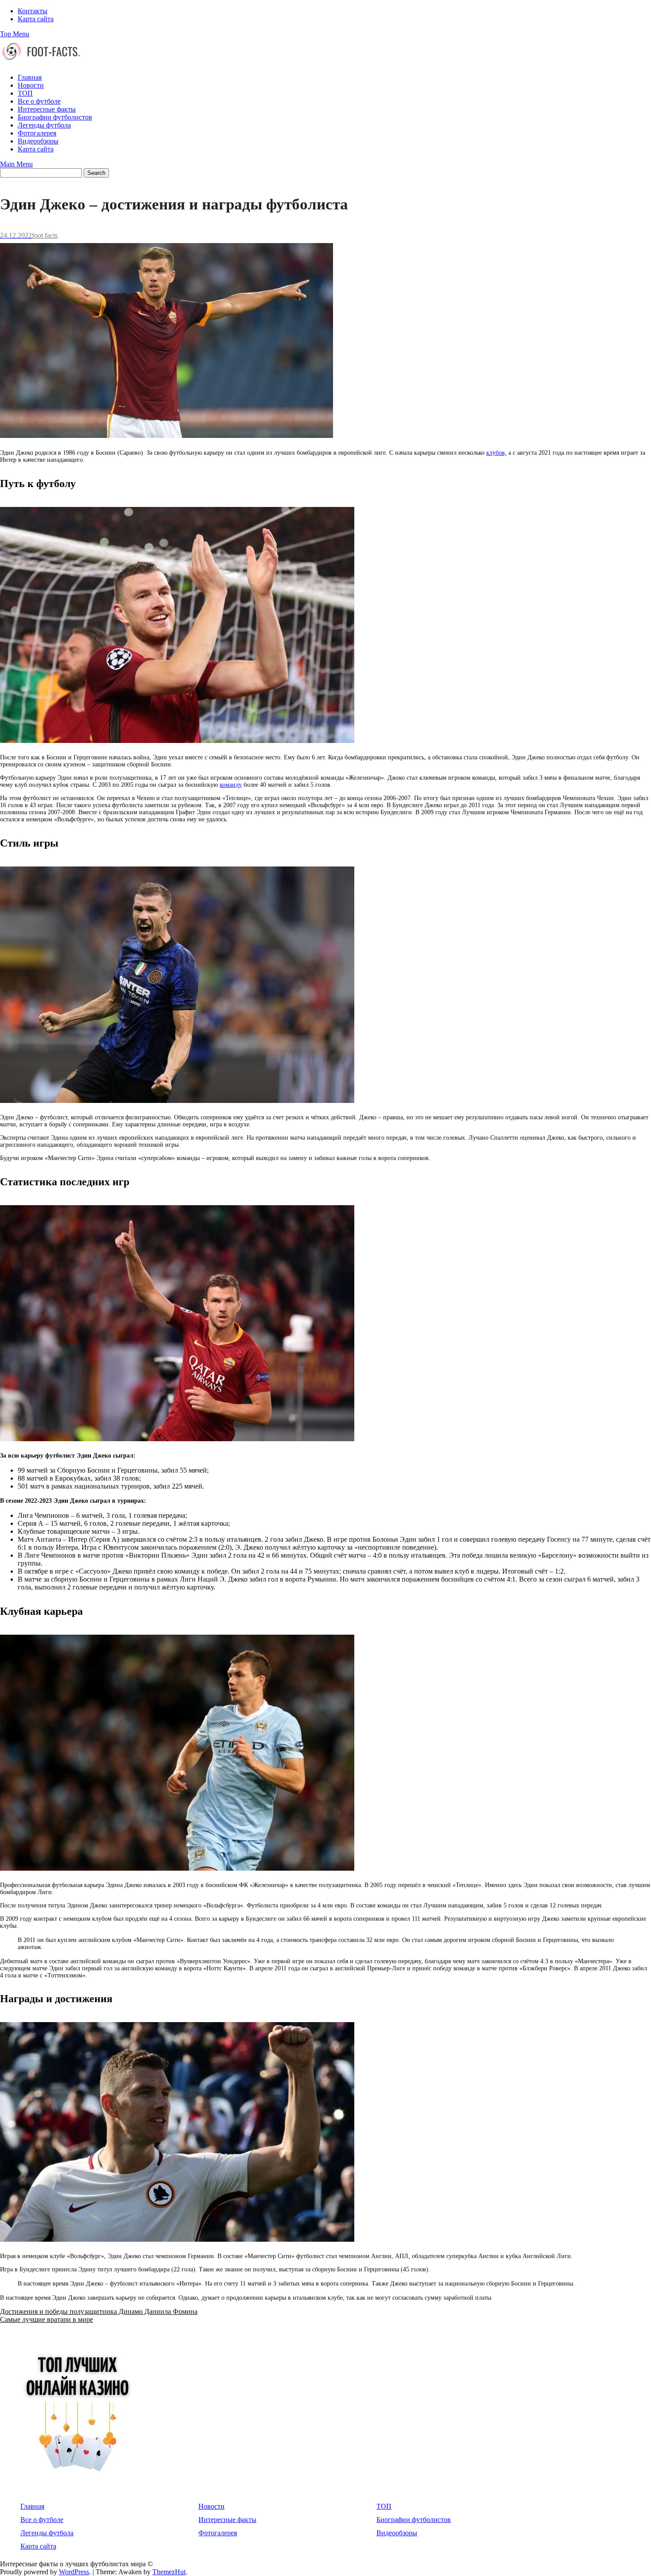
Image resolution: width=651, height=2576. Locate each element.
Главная (30, 77)
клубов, (496, 453)
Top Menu (15, 34)
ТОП (25, 93)
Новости (31, 85)
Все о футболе (39, 101)
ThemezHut (169, 2572)
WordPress (74, 2572)
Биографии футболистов (55, 117)
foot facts (45, 235)
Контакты (33, 11)
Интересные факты (47, 109)
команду (231, 785)
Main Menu (16, 164)
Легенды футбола (44, 125)
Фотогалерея (37, 133)
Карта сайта (36, 19)
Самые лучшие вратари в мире (46, 2319)
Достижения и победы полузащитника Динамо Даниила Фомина (99, 2311)
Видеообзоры (38, 141)
